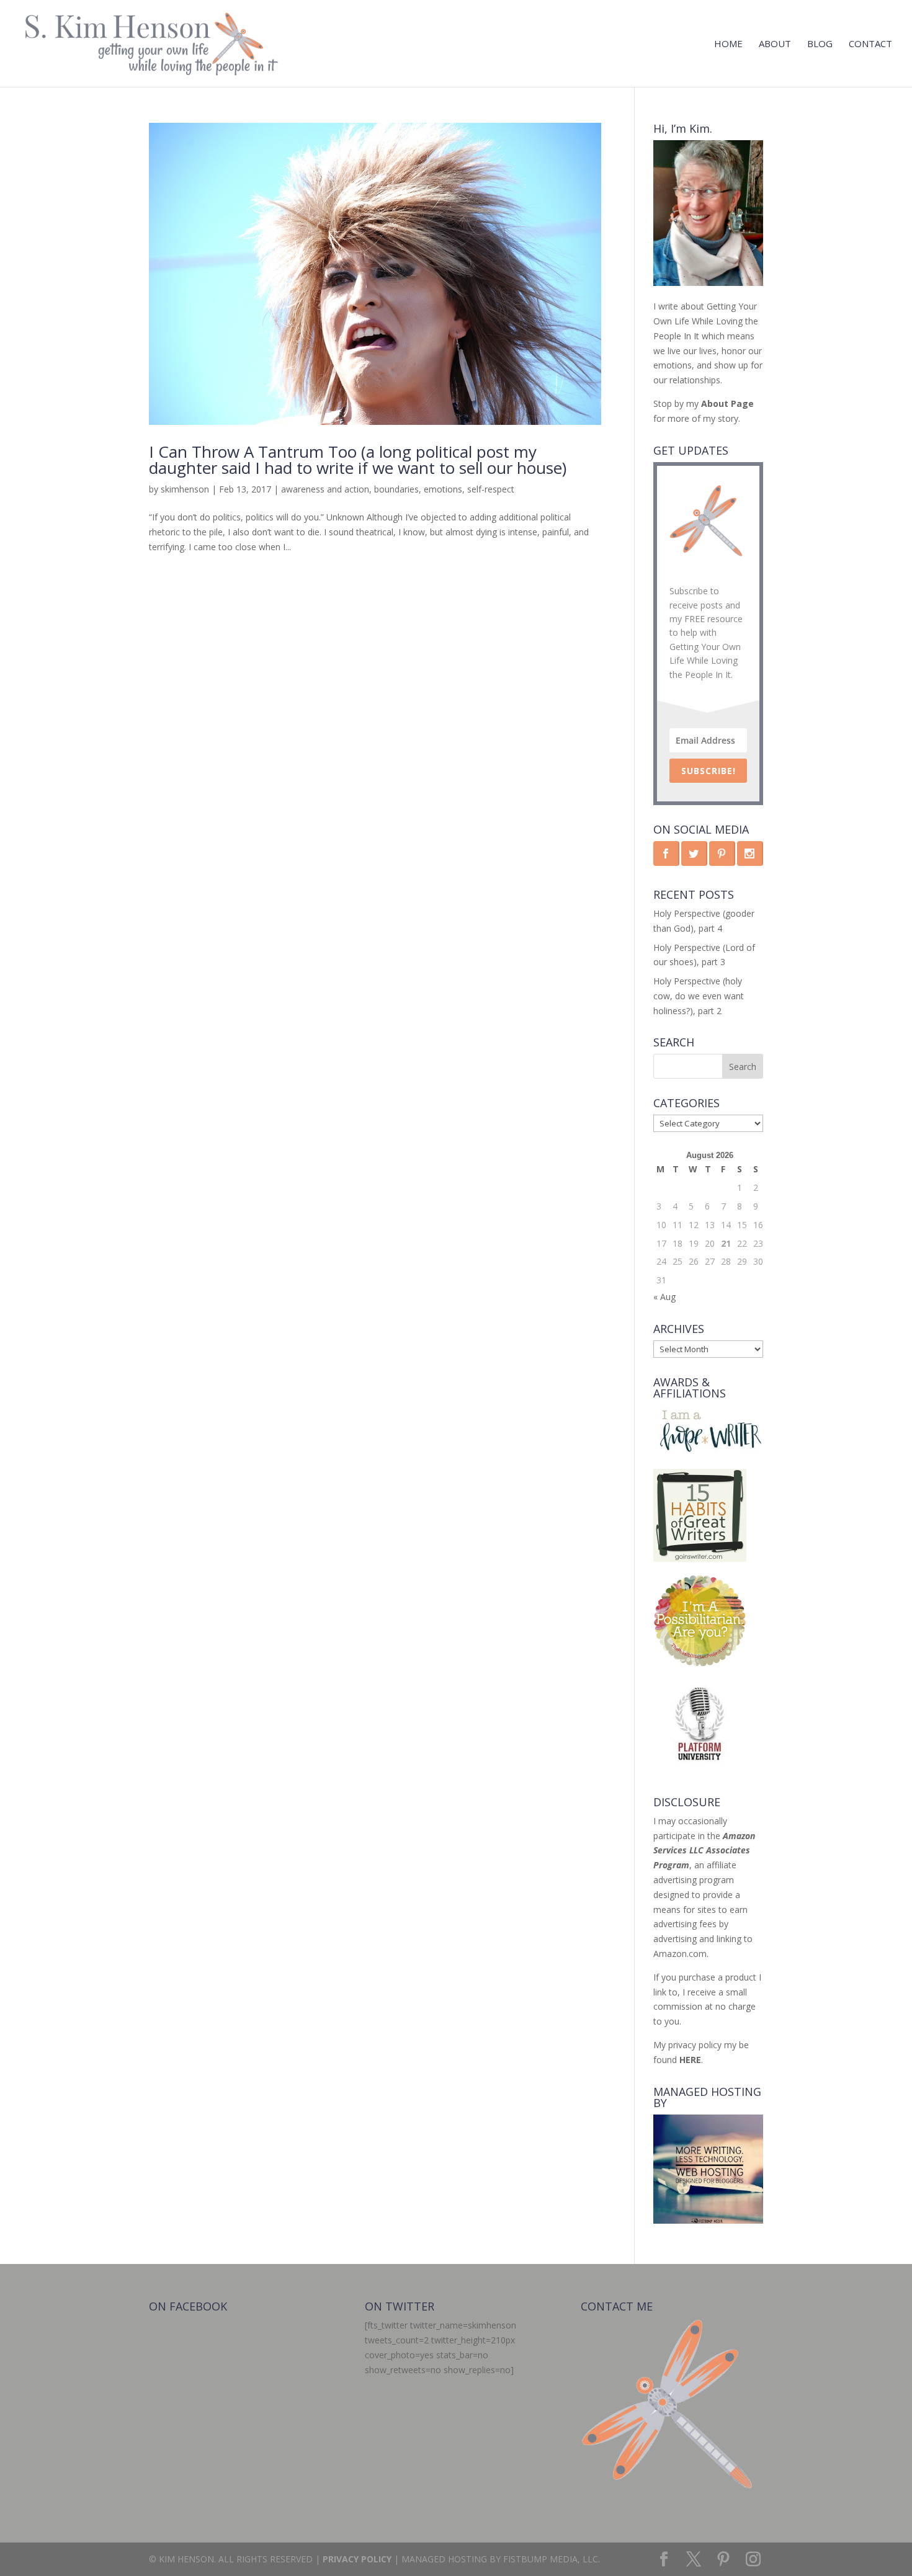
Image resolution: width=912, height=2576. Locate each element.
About (775, 44)
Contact (870, 44)
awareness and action (325, 489)
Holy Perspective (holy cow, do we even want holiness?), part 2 (699, 996)
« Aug (664, 1297)
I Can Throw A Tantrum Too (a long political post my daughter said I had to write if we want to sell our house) (358, 460)
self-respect (491, 489)
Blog (820, 44)
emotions (443, 489)
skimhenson (185, 489)
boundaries (396, 489)
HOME (728, 44)
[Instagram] (753, 2560)
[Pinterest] (723, 2560)
